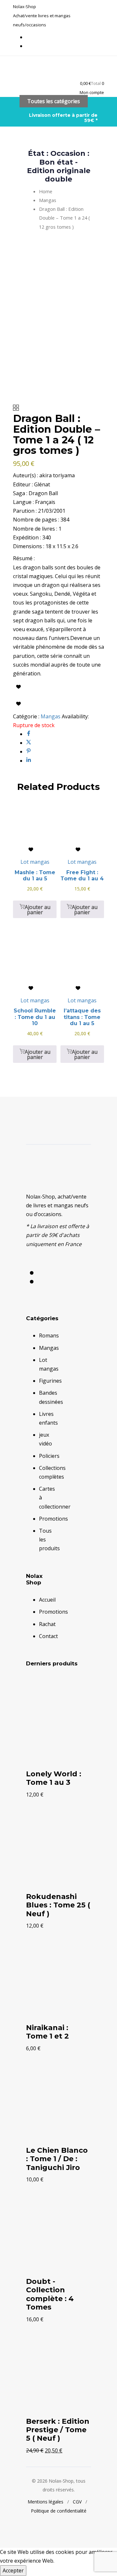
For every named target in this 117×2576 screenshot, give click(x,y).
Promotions (53, 1519)
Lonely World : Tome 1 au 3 (54, 1778)
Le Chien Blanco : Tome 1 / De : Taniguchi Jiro (57, 2159)
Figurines (50, 1381)
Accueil (47, 1600)
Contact (48, 1636)
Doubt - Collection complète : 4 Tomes (50, 2294)
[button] (92, 92)
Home (46, 191)
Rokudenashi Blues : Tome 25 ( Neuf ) (58, 1905)
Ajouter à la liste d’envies (19, 687)
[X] (29, 743)
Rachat (47, 1624)
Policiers (49, 1456)
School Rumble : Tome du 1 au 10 (35, 1017)
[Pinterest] (29, 752)
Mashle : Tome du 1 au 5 (35, 875)
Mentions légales (45, 2502)
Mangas (48, 200)
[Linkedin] (29, 761)
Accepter (13, 2570)
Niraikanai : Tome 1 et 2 (47, 2032)
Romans (49, 1335)
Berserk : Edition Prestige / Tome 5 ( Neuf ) (58, 2430)
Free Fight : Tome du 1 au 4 (82, 875)
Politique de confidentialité (59, 2511)
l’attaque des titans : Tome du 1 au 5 (82, 1017)
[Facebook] (29, 734)
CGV (77, 2502)
